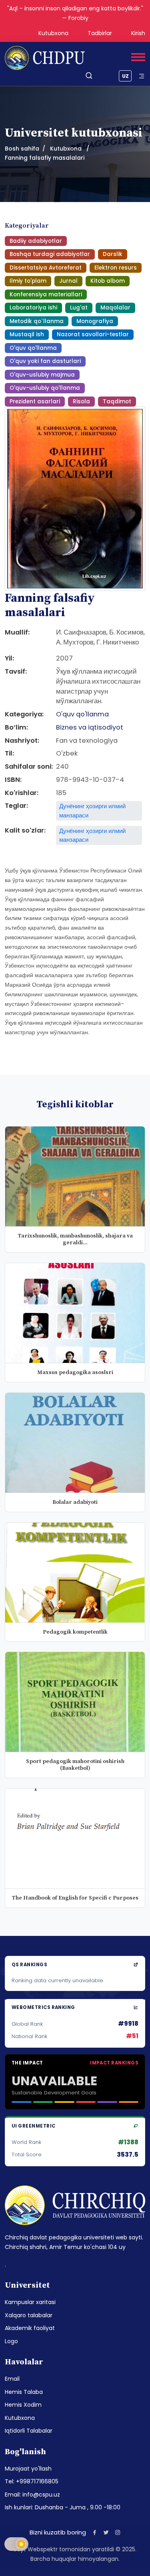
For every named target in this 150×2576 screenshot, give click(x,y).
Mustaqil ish (27, 334)
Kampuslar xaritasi (30, 2302)
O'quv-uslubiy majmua (42, 375)
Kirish (138, 33)
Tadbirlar (100, 33)
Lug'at (79, 308)
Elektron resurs (116, 268)
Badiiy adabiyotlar (36, 241)
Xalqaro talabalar (29, 2315)
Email (12, 2379)
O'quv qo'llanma (33, 348)
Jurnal (68, 281)
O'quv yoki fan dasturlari (45, 361)
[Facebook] (95, 2532)
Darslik (113, 254)
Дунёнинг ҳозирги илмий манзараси (92, 810)
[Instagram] (118, 2532)
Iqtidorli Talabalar (29, 2431)
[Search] (89, 76)
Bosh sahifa (22, 149)
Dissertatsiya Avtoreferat (46, 268)
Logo (11, 2341)
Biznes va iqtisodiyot (90, 727)
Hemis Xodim (23, 2405)
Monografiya (95, 321)
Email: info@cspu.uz (32, 2495)
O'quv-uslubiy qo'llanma (45, 388)
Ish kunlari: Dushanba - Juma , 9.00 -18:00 (63, 2507)
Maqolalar (115, 308)
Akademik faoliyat (30, 2328)
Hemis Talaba (24, 2392)
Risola (81, 402)
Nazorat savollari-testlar (93, 334)
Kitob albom (108, 281)
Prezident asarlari (35, 402)
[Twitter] (106, 2532)
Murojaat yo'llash (28, 2469)
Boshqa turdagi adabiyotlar (50, 254)
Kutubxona (53, 33)
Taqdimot (117, 402)
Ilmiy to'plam (28, 281)
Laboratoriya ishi (33, 308)
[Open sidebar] (142, 76)
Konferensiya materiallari (46, 294)
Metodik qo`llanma (37, 321)
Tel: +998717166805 (32, 2481)
